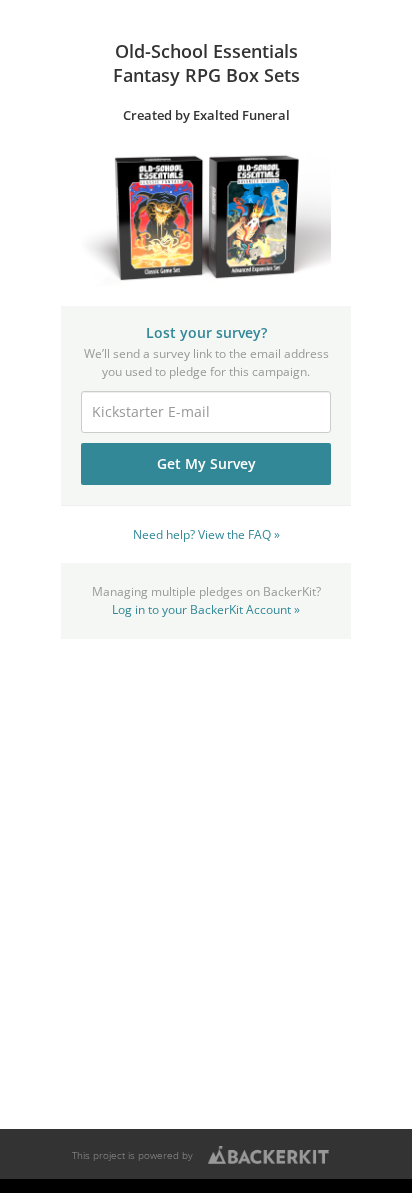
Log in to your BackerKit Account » (206, 609)
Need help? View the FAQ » (206, 534)
